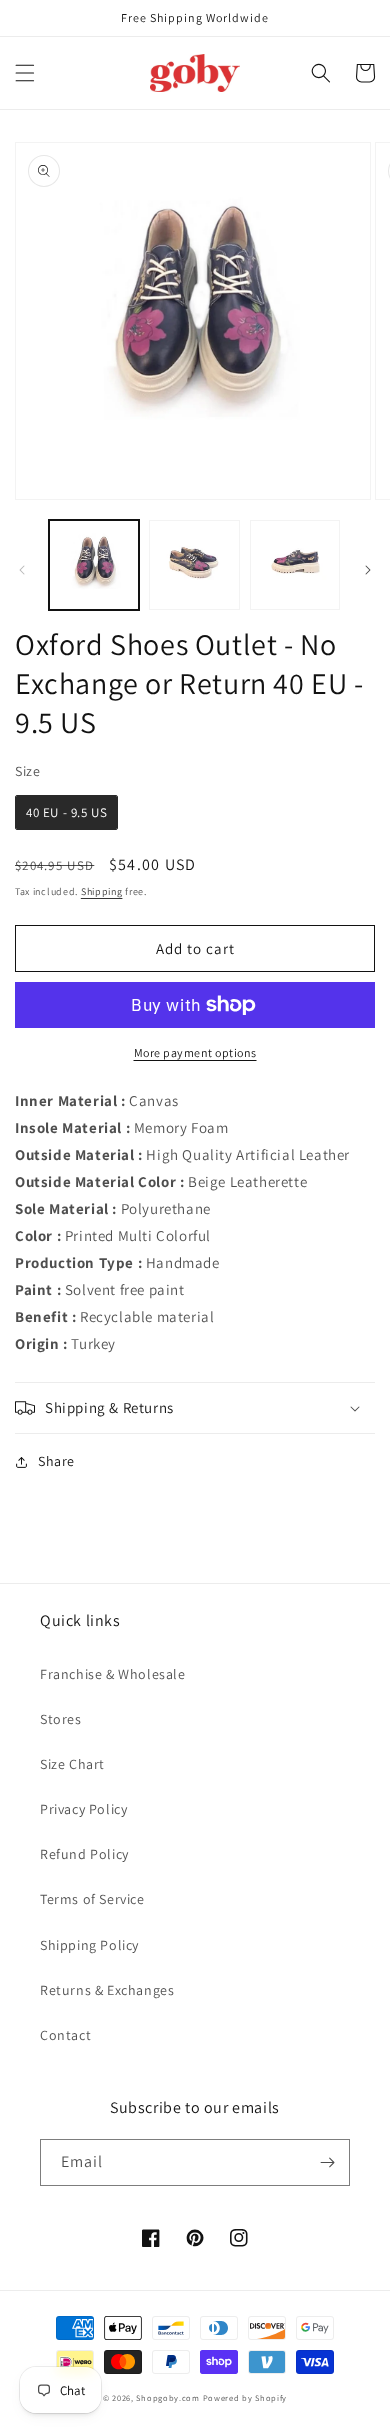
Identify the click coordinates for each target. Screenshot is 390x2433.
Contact (65, 2035)
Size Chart (72, 1764)
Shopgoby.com (167, 2397)
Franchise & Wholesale (113, 1674)
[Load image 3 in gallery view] (295, 565)
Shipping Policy (89, 1945)
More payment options (195, 1052)
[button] (25, 73)
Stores (61, 1719)
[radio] (66, 813)
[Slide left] (22, 570)
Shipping (102, 891)
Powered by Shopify (245, 2397)
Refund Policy (84, 1854)
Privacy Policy (83, 1809)
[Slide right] (368, 570)
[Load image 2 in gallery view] (194, 565)
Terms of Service (92, 1899)
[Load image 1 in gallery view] (94, 565)
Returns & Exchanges (107, 1990)
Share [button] (56, 1461)
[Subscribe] (327, 2162)
